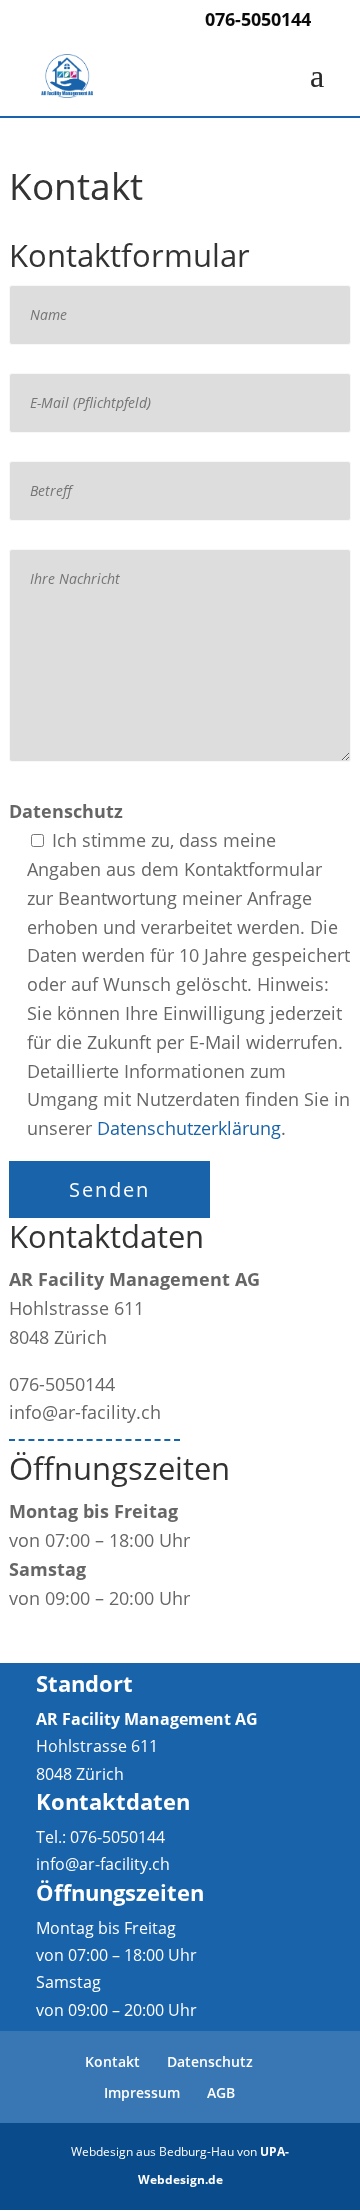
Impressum (142, 2092)
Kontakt (112, 2061)
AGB (221, 2092)
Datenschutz (210, 2061)
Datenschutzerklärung (189, 1128)
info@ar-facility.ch (103, 1864)
